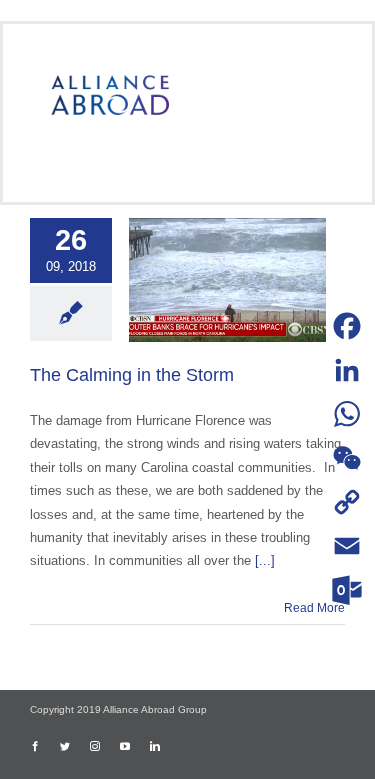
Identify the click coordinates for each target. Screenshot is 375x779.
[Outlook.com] (347, 590)
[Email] (347, 546)
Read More (314, 608)
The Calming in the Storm (132, 375)
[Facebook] (347, 326)
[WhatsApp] (347, 414)
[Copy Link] (347, 502)
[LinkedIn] (347, 370)
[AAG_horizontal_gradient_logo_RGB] (110, 81)
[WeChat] (347, 458)
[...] (265, 560)
